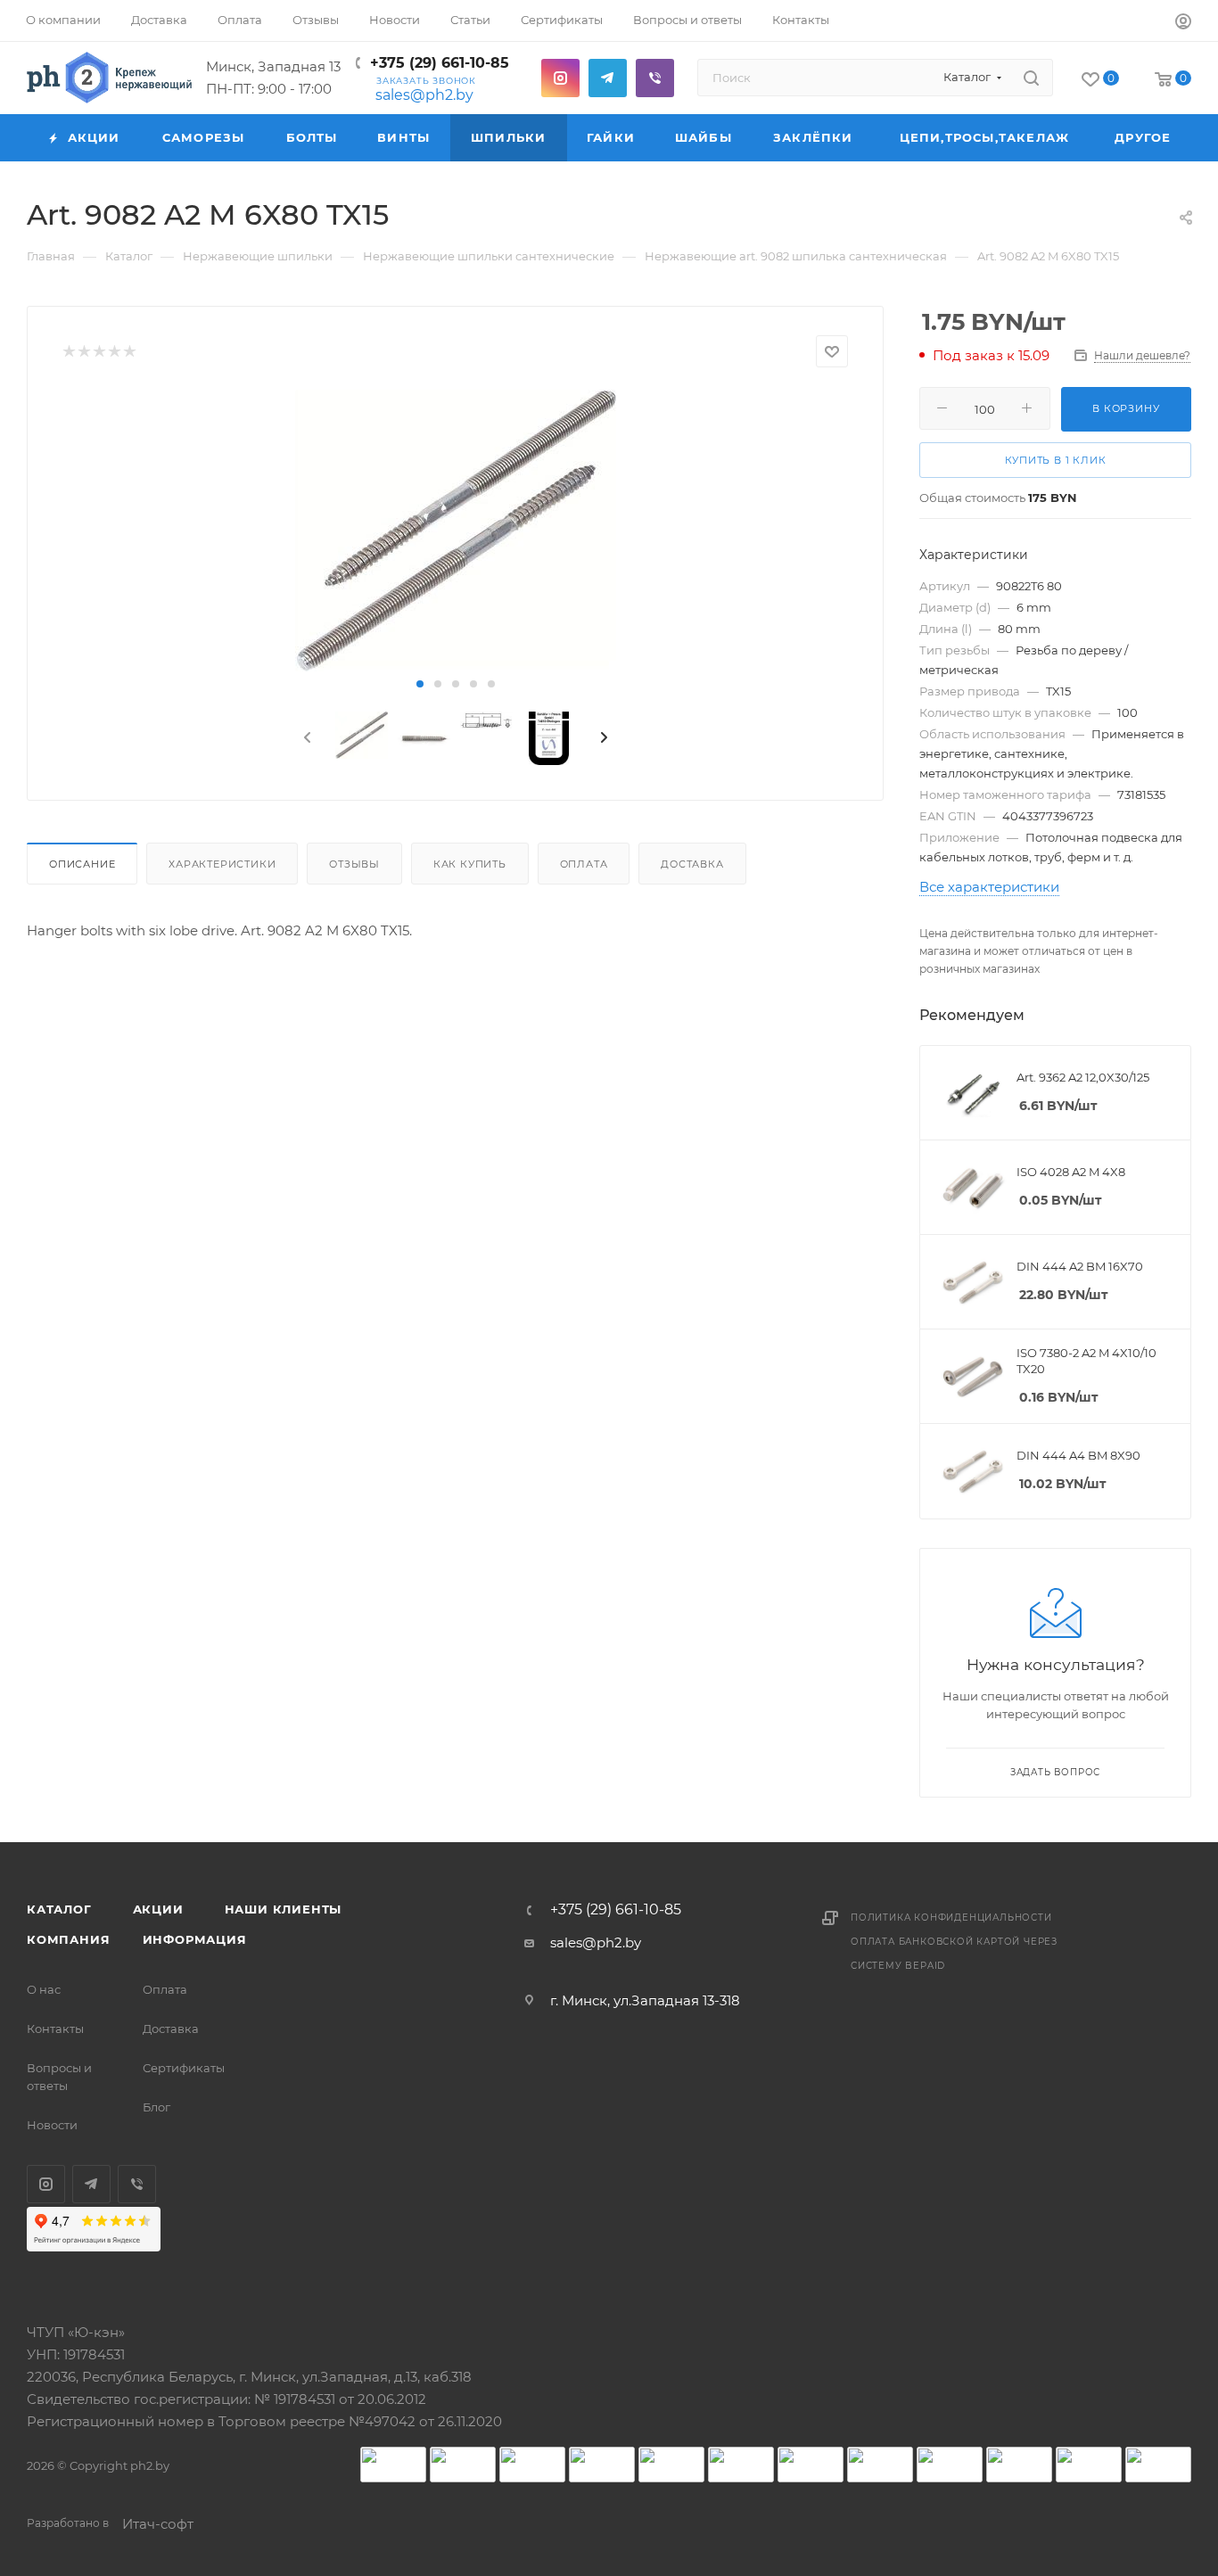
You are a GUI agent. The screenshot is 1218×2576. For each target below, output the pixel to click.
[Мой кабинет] (1183, 24)
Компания (68, 1939)
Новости (52, 2125)
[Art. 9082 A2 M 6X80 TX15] (455, 531)
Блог (156, 2107)
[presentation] (306, 738)
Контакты (55, 2029)
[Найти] (1031, 78)
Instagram (560, 78)
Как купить (470, 864)
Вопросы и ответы (59, 2077)
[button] (420, 684)
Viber (655, 78)
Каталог (59, 1909)
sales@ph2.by (424, 95)
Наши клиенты (284, 1909)
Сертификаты (184, 2068)
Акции (158, 1909)
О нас (44, 1989)
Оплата (584, 864)
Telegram (608, 78)
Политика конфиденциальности (951, 1918)
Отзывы (354, 864)
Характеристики (222, 864)
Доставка (692, 864)
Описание (82, 864)
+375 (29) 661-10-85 (440, 63)
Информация (195, 1939)
